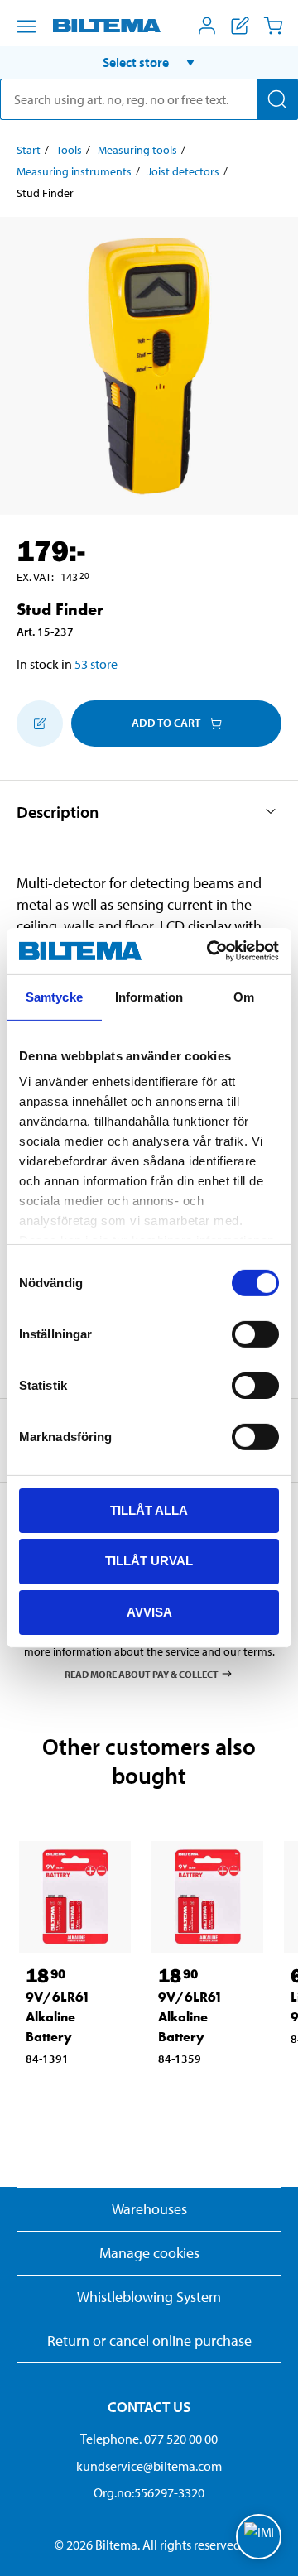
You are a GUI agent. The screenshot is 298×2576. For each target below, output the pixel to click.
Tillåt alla (149, 1509)
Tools (69, 150)
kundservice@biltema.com (149, 2466)
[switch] (255, 1334)
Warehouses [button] (149, 2209)
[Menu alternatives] (26, 26)
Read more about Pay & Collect (142, 1673)
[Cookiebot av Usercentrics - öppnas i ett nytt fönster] (210, 951)
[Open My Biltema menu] (207, 26)
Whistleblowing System (149, 2297)
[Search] (277, 99)
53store (96, 664)
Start (29, 150)
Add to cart (166, 723)
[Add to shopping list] (40, 723)
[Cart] (273, 26)
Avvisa (149, 1612)
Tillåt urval (149, 1561)
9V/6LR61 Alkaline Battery (58, 2017)
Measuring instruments (74, 171)
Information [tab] (149, 996)
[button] (149, 62)
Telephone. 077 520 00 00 (149, 2439)
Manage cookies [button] (149, 2253)
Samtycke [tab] (54, 996)
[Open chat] (259, 2537)
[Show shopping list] (240, 26)
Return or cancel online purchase (149, 2341)
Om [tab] (244, 996)
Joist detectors (183, 171)
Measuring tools (137, 150)
